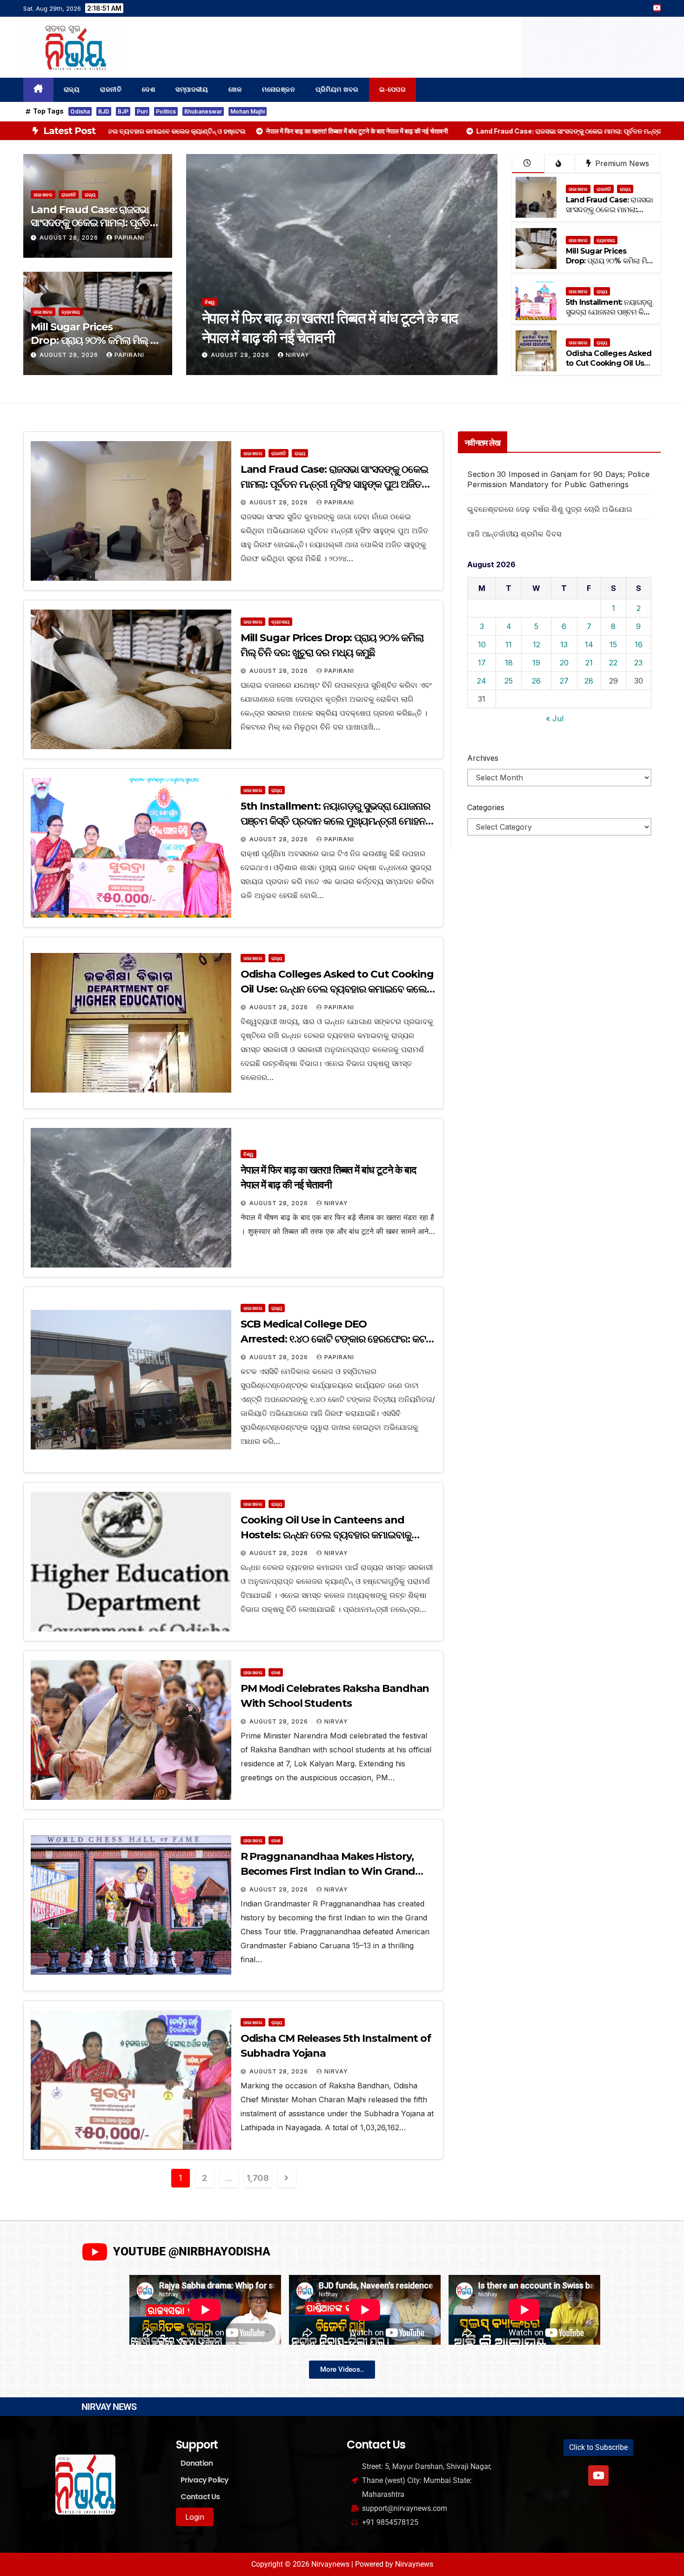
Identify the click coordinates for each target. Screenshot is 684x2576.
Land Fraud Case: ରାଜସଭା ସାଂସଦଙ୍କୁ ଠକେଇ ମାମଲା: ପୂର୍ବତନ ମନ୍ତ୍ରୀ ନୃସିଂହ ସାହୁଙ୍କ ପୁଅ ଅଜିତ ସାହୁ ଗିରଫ (281, 337)
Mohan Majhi (248, 111)
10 (482, 644)
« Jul (555, 718)
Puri (142, 111)
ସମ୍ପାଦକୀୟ (192, 90)
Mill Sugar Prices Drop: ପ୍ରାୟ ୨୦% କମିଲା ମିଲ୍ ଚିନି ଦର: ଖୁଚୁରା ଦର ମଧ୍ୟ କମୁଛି (97, 340)
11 (509, 644)
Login (195, 2517)
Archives (483, 758)
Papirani (129, 238)
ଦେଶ (148, 90)
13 (564, 644)
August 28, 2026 (70, 238)
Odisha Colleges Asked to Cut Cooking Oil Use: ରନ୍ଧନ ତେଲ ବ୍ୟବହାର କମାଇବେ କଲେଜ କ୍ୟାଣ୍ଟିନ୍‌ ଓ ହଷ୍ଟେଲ (337, 989)
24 (482, 681)
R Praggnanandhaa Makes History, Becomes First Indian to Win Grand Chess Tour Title (328, 1871)
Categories (486, 807)
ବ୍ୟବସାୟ (70, 312)
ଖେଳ (235, 90)
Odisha (80, 111)
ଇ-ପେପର (393, 90)
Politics (166, 111)
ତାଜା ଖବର (43, 195)
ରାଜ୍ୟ (72, 90)
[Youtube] (598, 2475)
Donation (197, 2463)
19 (536, 663)
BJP (123, 111)
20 (564, 663)
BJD (104, 111)
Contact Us (200, 2497)
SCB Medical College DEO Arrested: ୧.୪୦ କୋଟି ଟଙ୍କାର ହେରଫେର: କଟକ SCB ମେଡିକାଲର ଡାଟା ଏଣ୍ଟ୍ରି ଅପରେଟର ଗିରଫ (337, 1339)
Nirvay (336, 1203)
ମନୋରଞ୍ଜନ (278, 90)
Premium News (621, 163)
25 (509, 681)
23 (638, 663)
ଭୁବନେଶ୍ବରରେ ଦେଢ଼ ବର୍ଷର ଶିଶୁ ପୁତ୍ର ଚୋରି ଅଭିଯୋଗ (550, 509)
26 (536, 681)
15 (613, 644)
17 (482, 663)
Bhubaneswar (203, 111)
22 (613, 663)
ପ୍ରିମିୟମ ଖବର (337, 90)
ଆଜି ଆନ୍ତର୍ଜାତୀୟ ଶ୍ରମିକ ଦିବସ (514, 534)
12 (536, 644)
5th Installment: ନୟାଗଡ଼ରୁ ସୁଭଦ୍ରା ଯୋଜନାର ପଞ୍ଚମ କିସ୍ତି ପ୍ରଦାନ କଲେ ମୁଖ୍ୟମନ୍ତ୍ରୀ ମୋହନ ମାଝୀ (609, 317)
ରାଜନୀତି (111, 90)
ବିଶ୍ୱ (248, 1154)
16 (639, 644)
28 (589, 681)
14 (589, 644)
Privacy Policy (205, 2480)
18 (509, 663)
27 (564, 681)
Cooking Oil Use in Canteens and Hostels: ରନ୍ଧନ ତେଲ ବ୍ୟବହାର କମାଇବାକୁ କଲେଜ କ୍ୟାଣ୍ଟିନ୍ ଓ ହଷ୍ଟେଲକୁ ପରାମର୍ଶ (326, 1535)
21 (589, 663)
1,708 (258, 2178)
